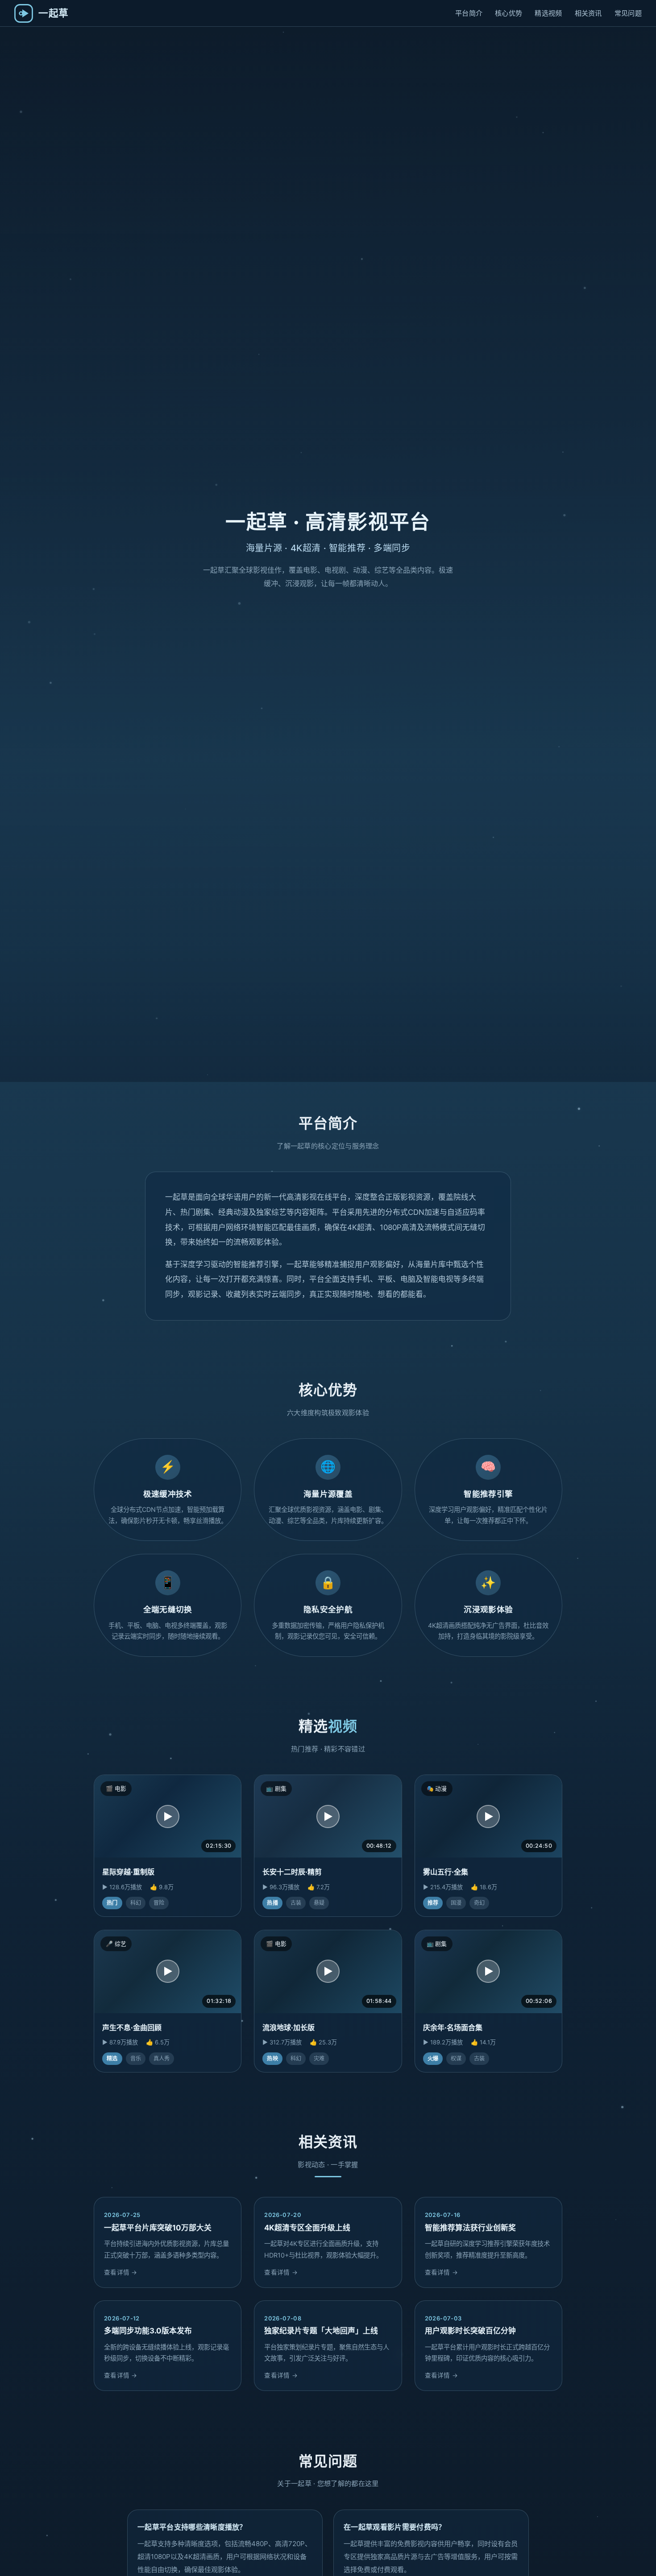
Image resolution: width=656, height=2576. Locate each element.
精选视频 (548, 13)
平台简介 (469, 13)
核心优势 (509, 13)
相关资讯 (588, 13)
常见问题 (628, 13)
